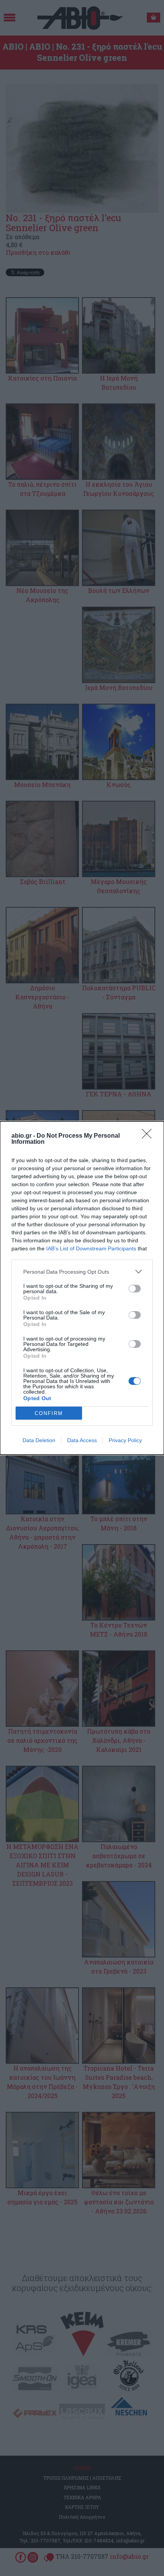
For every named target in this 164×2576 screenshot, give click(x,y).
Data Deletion (39, 1440)
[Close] (149, 1136)
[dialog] (82, 1288)
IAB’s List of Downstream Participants (91, 1248)
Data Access (82, 1440)
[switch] (135, 1289)
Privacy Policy (125, 1440)
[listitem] (82, 1272)
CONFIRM (49, 1413)
